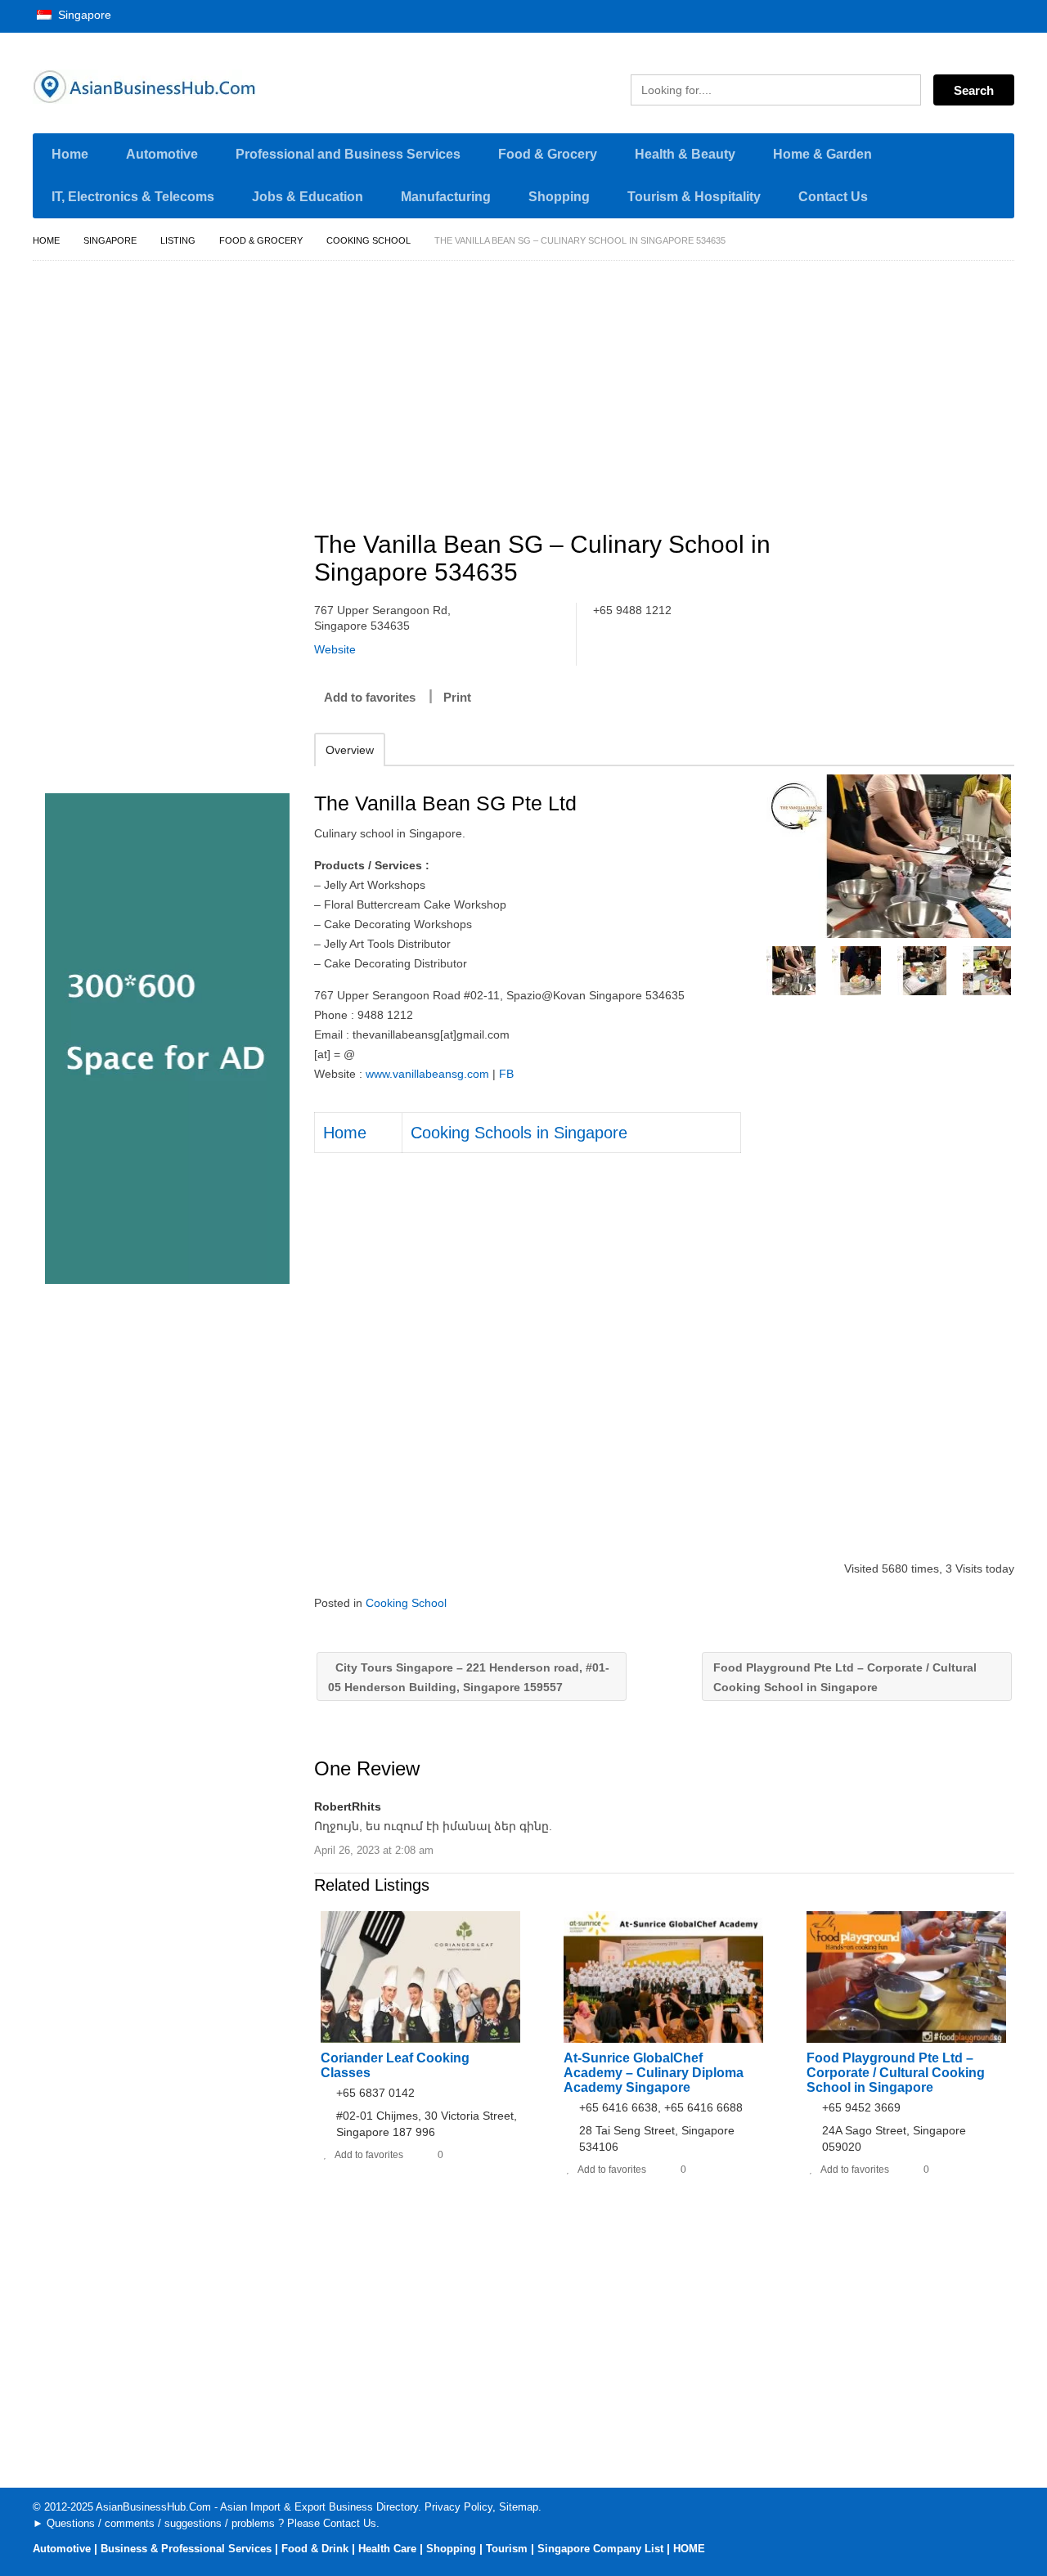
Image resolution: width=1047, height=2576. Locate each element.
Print (457, 697)
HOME (689, 2549)
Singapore (83, 15)
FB (506, 1074)
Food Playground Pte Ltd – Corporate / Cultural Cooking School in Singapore (845, 1677)
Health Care (387, 2549)
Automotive (162, 154)
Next (1000, 971)
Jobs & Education (308, 197)
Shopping (559, 197)
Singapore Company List (600, 2549)
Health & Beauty (685, 154)
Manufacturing (446, 197)
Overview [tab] (350, 750)
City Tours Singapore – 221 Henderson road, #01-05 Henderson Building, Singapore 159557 (469, 1677)
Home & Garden (822, 154)
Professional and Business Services (348, 154)
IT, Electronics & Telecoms (133, 197)
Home (70, 154)
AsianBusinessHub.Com (153, 2507)
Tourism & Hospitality (694, 197)
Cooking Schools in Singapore (519, 1133)
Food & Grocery (548, 154)
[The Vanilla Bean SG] (889, 856)
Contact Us (833, 197)
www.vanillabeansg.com (427, 1074)
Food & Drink (315, 2549)
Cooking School (368, 240)
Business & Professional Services (186, 2549)
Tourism (507, 2549)
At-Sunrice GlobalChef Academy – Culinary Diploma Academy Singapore (654, 2073)
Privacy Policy (458, 2507)
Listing (178, 240)
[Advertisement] (673, 388)
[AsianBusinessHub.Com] (188, 87)
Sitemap (519, 2507)
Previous (777, 971)
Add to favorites (370, 697)
